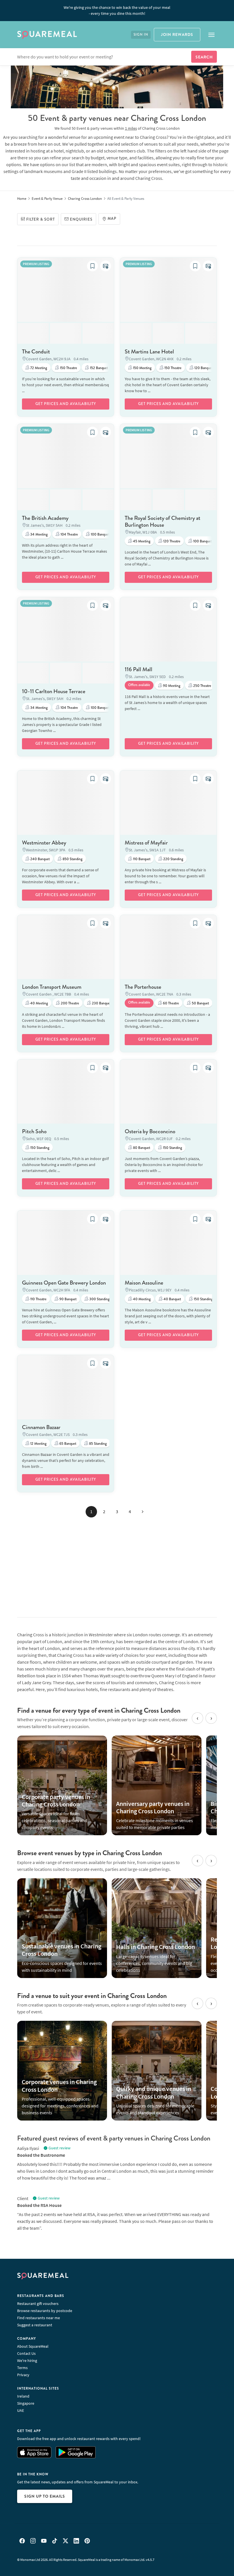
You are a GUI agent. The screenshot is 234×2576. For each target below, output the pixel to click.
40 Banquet (172, 1299)
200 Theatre (69, 1003)
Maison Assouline (144, 1283)
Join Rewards (177, 34)
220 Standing (173, 859)
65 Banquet (67, 1444)
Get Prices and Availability (66, 404)
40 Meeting (39, 1003)
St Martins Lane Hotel (149, 352)
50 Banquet (200, 1003)
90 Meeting (171, 686)
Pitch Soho (34, 1131)
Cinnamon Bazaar (41, 1427)
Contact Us (26, 2353)
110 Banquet (141, 859)
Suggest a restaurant (35, 2325)
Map (112, 219)
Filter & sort (41, 219)
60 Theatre (171, 1003)
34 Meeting (39, 534)
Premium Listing (36, 264)
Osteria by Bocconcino (150, 1131)
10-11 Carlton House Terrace (54, 691)
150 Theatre (68, 368)
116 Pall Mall (139, 669)
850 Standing (72, 859)
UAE (21, 2410)
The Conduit (36, 352)
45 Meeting (141, 541)
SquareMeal (47, 35)
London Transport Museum (52, 987)
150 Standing (39, 1148)
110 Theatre (38, 1299)
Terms (22, 2368)
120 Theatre (171, 541)
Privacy (23, 2375)
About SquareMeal (33, 2346)
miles (131, 128)
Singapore (26, 2403)
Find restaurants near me (39, 2318)
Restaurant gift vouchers (38, 2304)
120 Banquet (203, 368)
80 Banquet (141, 1148)
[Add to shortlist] (92, 266)
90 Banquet (67, 1299)
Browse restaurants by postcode (45, 2311)
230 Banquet (101, 1003)
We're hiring (27, 2361)
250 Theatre (202, 686)
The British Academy (45, 518)
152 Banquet (98, 368)
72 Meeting (38, 368)
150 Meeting (142, 368)
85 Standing (97, 1444)
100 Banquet (100, 534)
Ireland (23, 2396)
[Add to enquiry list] (106, 266)
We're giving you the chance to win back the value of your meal (117, 10)
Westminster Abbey (44, 843)
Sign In (141, 35)
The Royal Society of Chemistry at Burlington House (163, 521)
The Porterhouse (143, 987)
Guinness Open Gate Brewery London (64, 1283)
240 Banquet (40, 859)
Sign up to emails (45, 2496)
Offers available (139, 685)
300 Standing (99, 1299)
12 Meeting (38, 1444)
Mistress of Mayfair (146, 843)
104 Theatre (69, 534)
